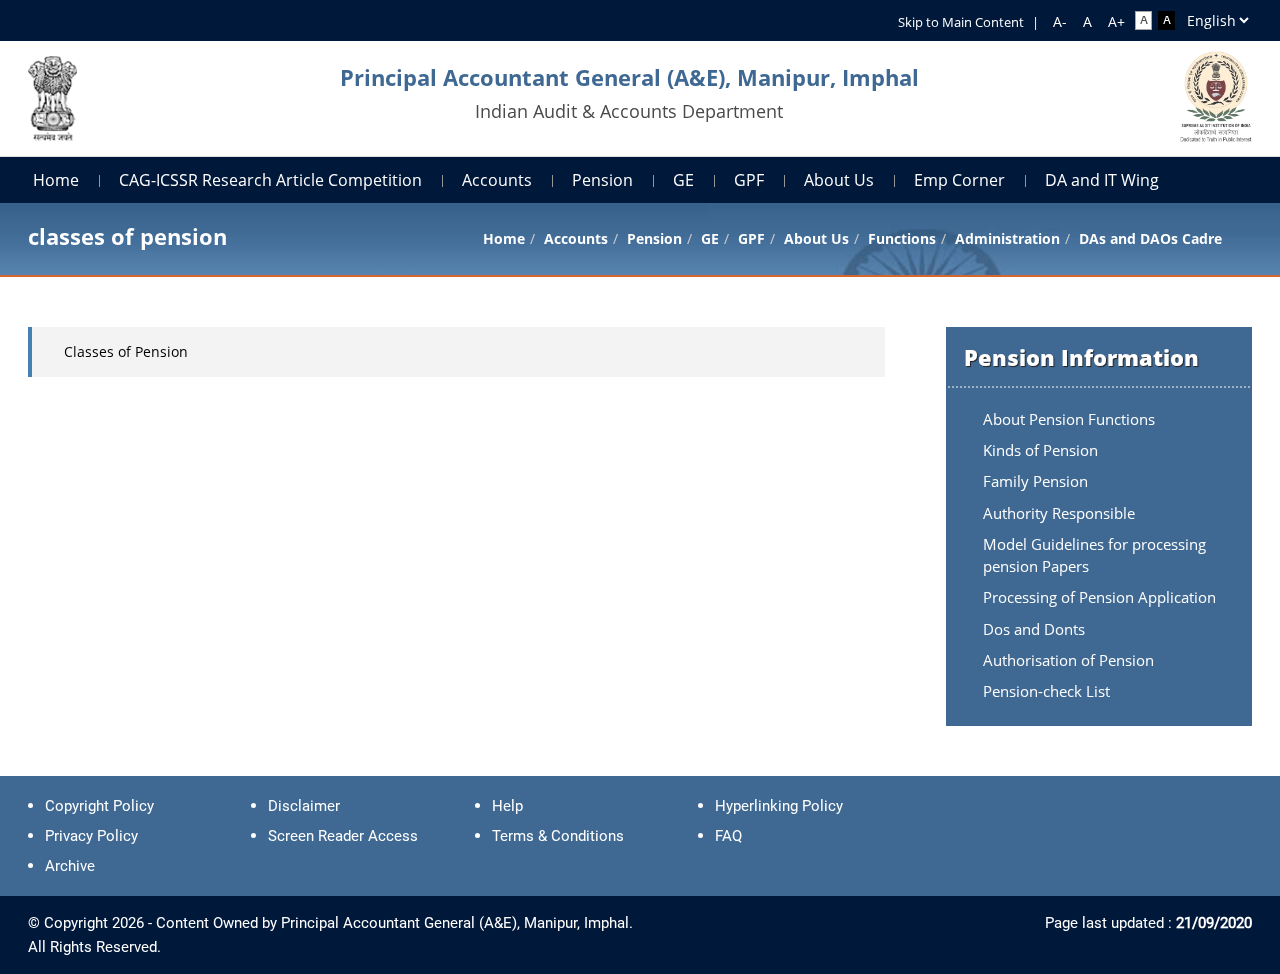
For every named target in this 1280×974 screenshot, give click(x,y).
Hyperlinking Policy (779, 806)
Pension (602, 180)
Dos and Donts (1034, 629)
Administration (1007, 238)
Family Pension (1035, 481)
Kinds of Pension (1040, 450)
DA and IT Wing (1102, 180)
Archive (70, 866)
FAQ (728, 836)
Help (507, 806)
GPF (749, 180)
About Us (839, 180)
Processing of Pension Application (1099, 597)
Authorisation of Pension (1068, 660)
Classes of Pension (126, 351)
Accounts (497, 180)
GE (683, 180)
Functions (902, 238)
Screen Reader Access (343, 836)
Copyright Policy (99, 806)
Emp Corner (959, 180)
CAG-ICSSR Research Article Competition (270, 180)
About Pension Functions (1069, 419)
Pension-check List (1046, 691)
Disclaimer (304, 806)
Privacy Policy (91, 836)
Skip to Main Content (961, 22)
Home (56, 180)
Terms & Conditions (558, 836)
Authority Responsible (1059, 513)
